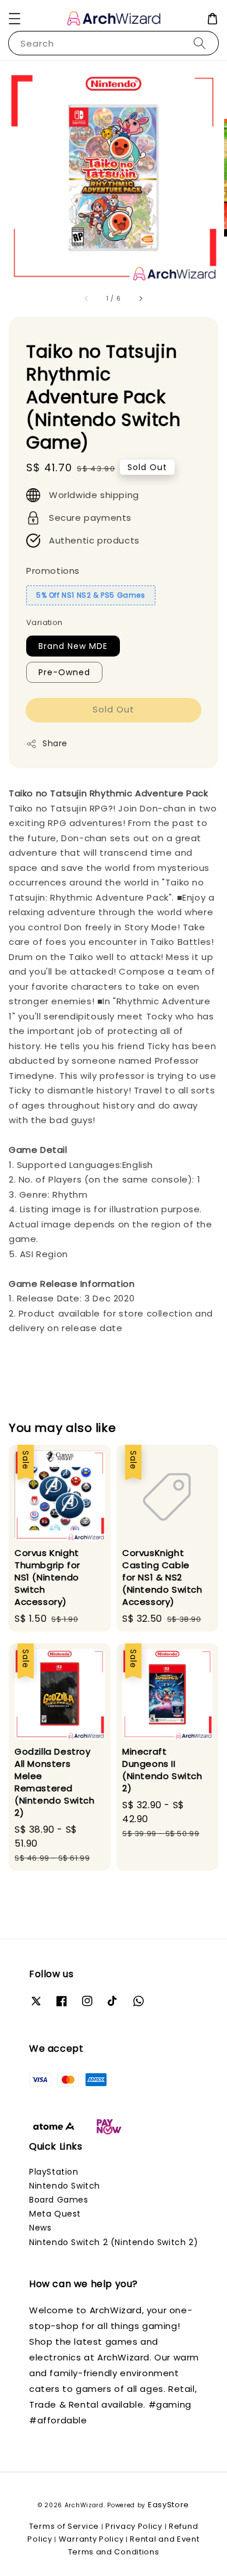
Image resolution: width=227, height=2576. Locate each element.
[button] (15, 19)
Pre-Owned (64, 672)
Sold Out (114, 709)
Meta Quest (55, 2214)
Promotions (53, 571)
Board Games (59, 2200)
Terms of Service (64, 2526)
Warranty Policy (91, 2539)
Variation (45, 622)
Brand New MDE (73, 646)
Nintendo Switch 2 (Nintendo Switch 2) (114, 2242)
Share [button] (55, 743)
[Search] (200, 43)
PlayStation (54, 2172)
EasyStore (169, 2505)
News (40, 2228)
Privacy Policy (134, 2526)
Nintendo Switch (65, 2186)
